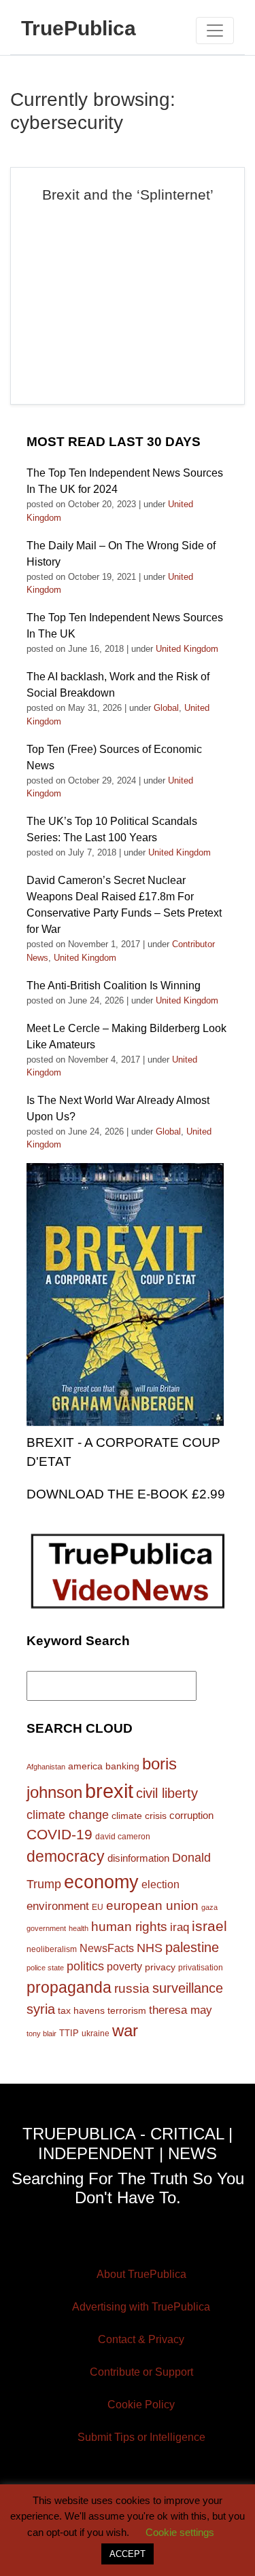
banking (122, 1766)
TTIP (69, 2033)
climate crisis (139, 1816)
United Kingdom (187, 649)
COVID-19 (60, 1834)
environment (58, 1906)
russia (132, 1988)
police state (45, 1968)
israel (209, 1926)
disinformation (138, 1858)
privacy (160, 1967)
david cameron (123, 1837)
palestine (192, 1947)
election (160, 1884)
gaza (209, 1907)
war (125, 2031)
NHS (150, 1948)
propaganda (69, 1987)
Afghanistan (46, 1767)
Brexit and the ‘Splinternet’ (128, 195)
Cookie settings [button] (180, 2532)
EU (98, 1907)
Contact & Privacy (141, 2339)
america (85, 1766)
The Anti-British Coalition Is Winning (114, 986)
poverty (124, 1966)
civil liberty (167, 1793)
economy (101, 1882)
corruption (191, 1815)
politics (85, 1966)
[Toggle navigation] (215, 31)
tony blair (41, 2034)
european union (152, 1905)
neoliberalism (52, 1949)
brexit (109, 1791)
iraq (180, 1927)
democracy (66, 1856)
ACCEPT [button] (128, 2554)
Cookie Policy (141, 2405)
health (79, 1928)
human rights (129, 1927)
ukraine (96, 2033)
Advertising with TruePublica (141, 2307)
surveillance (188, 1988)
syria (41, 2009)
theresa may (181, 2010)
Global (166, 708)
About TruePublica (141, 2274)
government (46, 1928)
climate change (68, 1815)
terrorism (127, 2010)
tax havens (81, 2010)
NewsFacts (107, 1948)
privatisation (201, 1968)
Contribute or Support (141, 2372)
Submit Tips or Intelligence (141, 2437)
